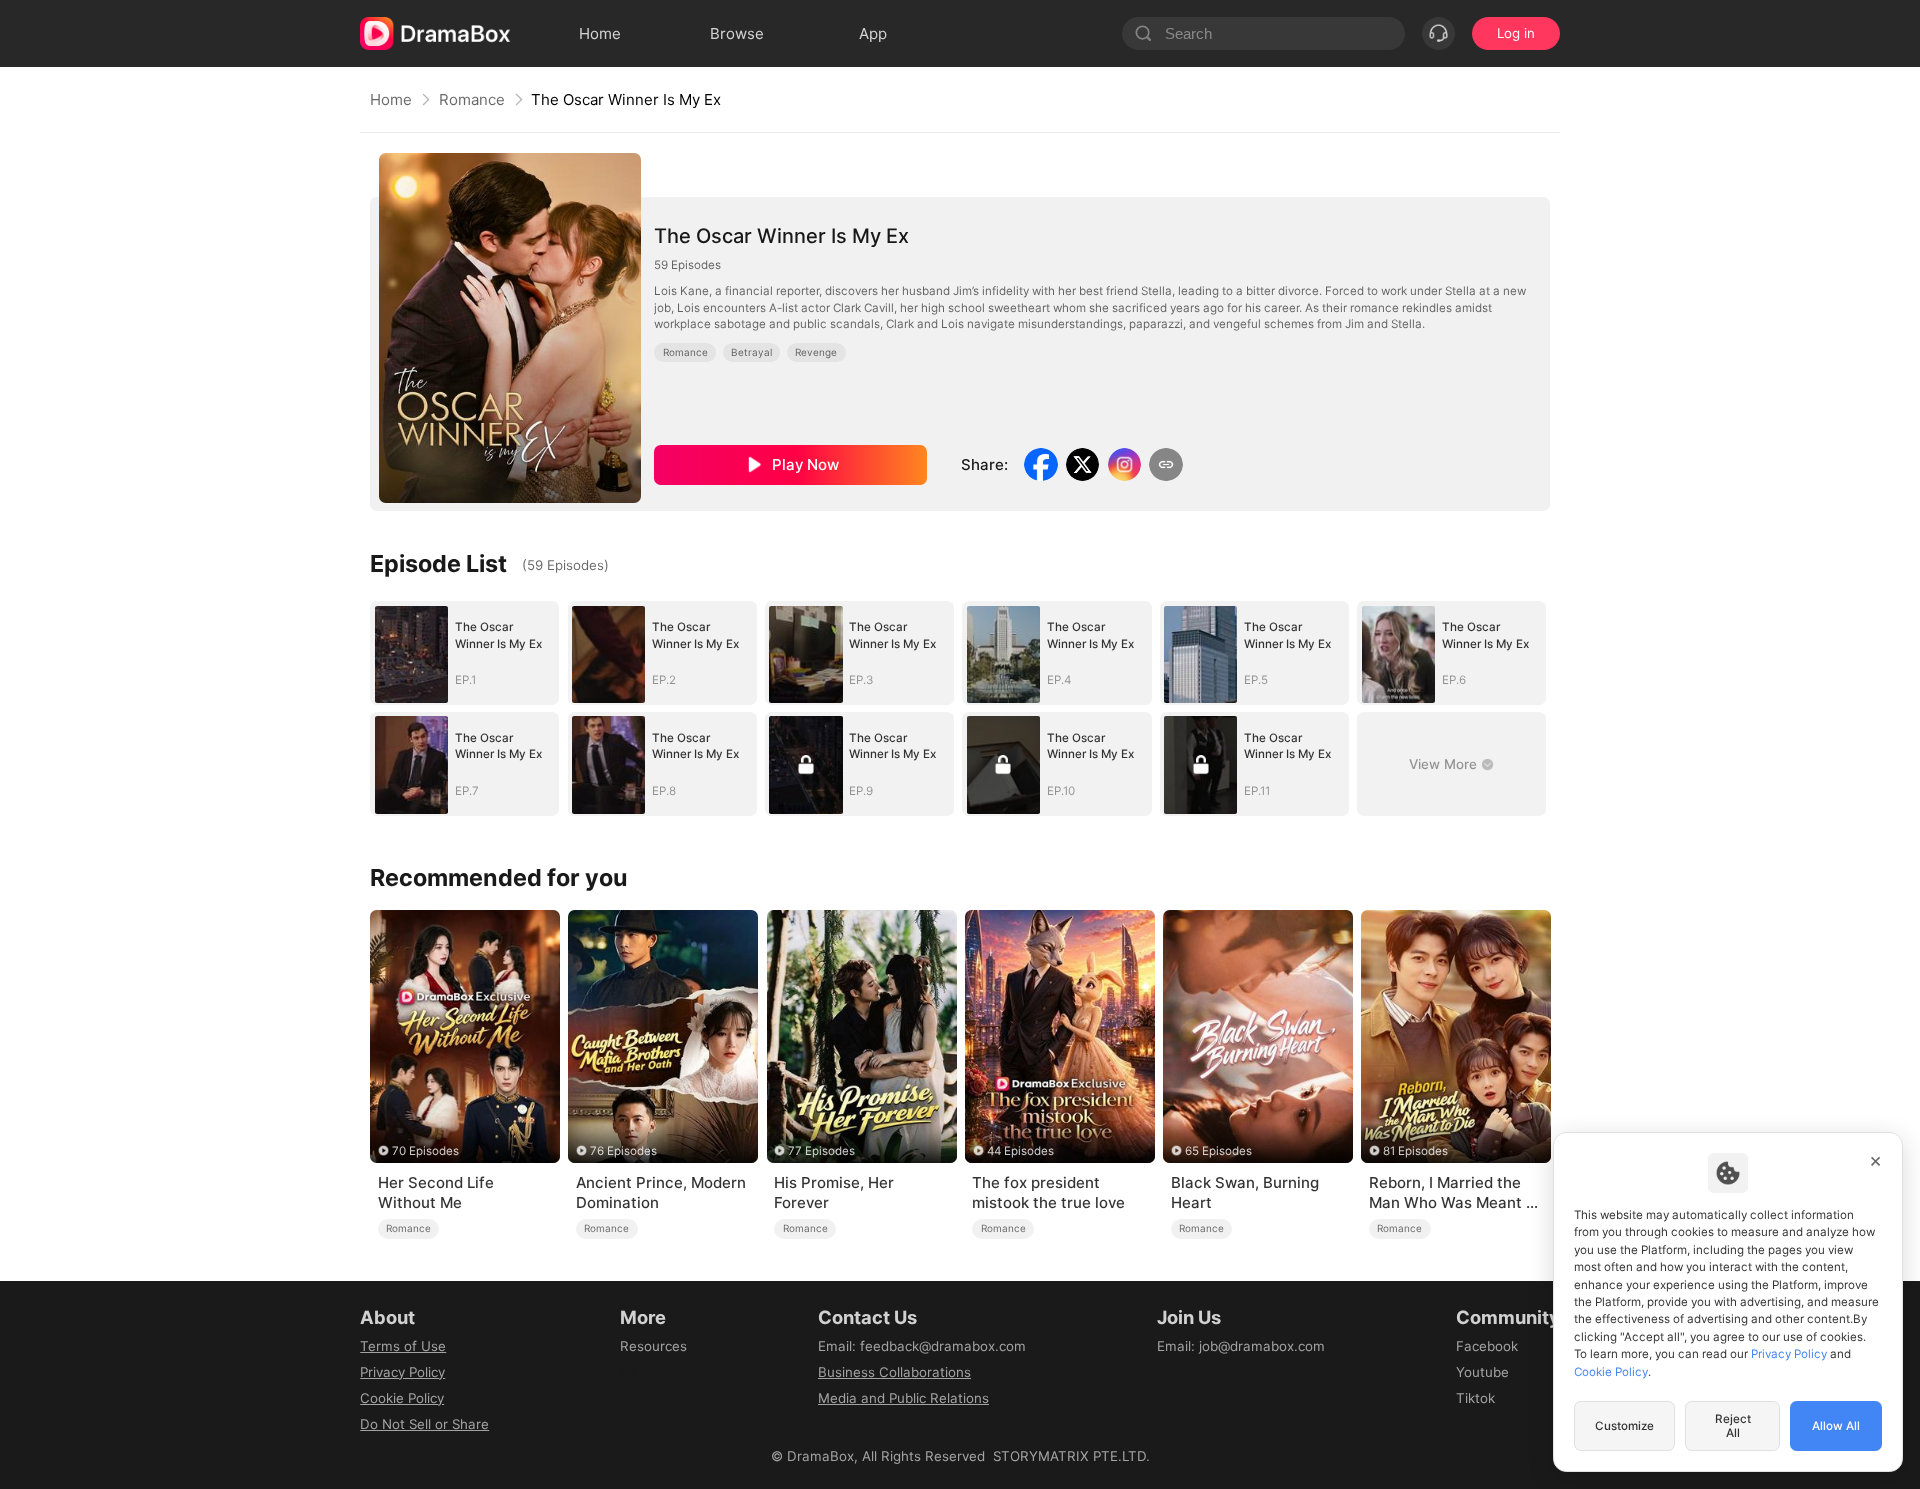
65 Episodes (1218, 1151)
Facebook (1487, 1346)
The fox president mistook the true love (1048, 1192)
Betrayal (751, 352)
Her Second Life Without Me (436, 1192)
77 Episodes (821, 1151)
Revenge (816, 352)
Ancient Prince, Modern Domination (661, 1192)
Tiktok (1475, 1398)
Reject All (1733, 1426)
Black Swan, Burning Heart (1245, 1192)
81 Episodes (1415, 1151)
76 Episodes (623, 1151)
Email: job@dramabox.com (1241, 1346)
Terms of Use (403, 1346)
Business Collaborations (894, 1372)
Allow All (1836, 1426)
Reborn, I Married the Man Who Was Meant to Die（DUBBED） (1455, 1193)
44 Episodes (1020, 1151)
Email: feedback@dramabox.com (922, 1346)
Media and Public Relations (903, 1398)
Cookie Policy (402, 1398)
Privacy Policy (402, 1372)
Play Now (805, 464)
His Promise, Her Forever (834, 1192)
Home (391, 99)
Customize (1624, 1426)
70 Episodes (425, 1151)
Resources (653, 1346)
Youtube (1482, 1372)
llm (629, 1372)
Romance (472, 99)
